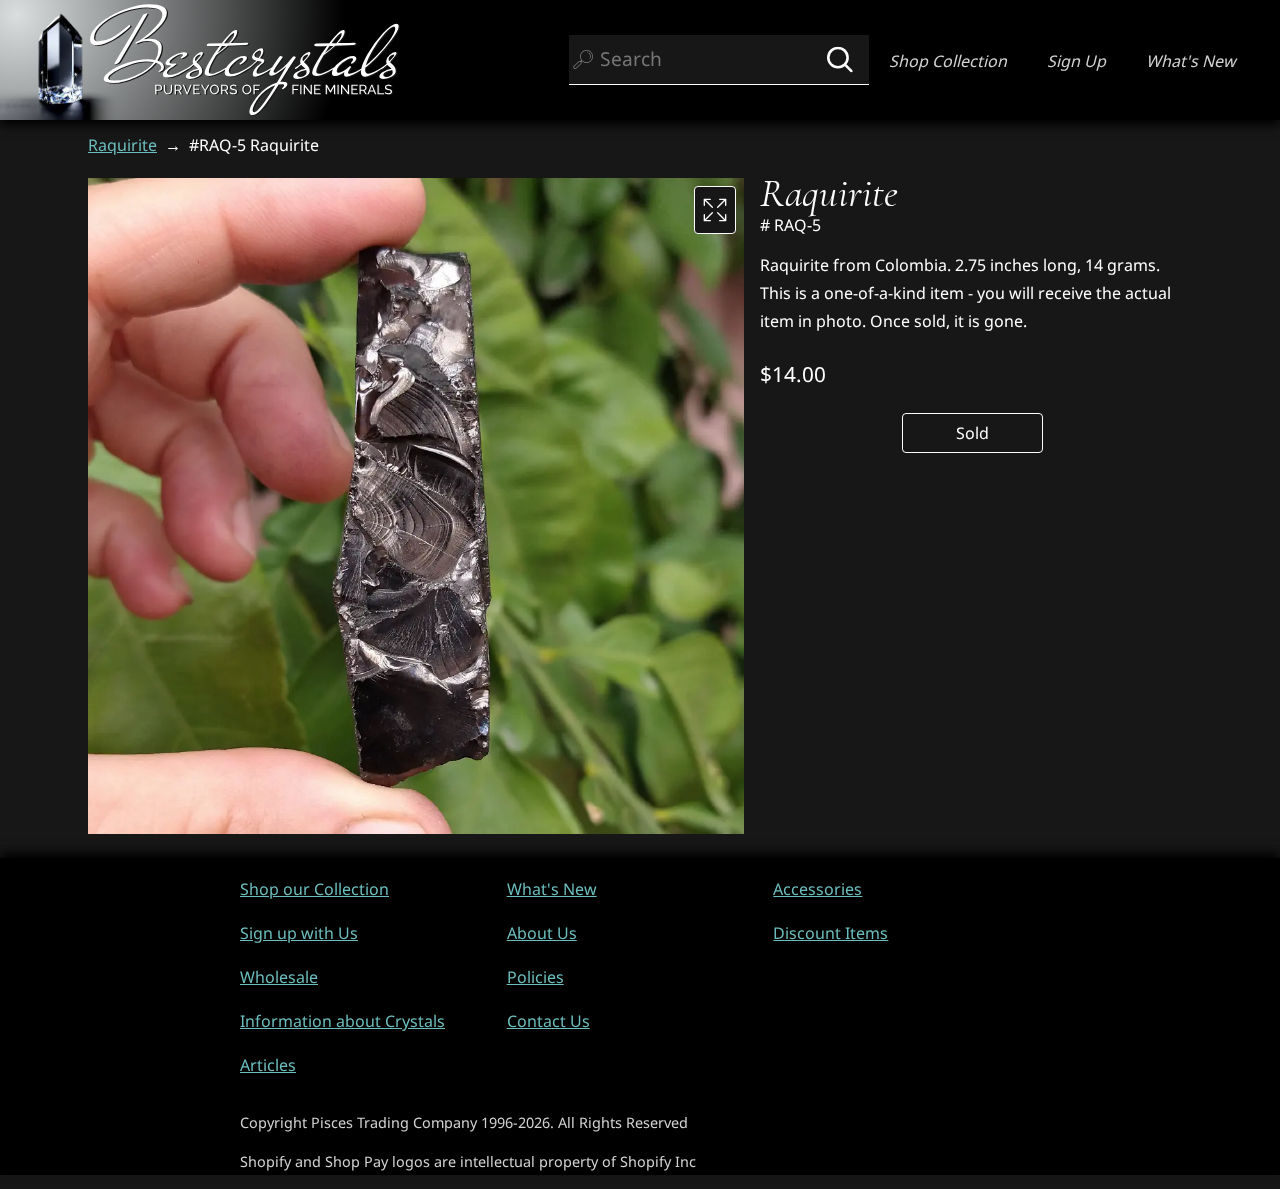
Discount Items (830, 933)
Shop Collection (948, 61)
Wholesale (279, 977)
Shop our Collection (314, 889)
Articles (268, 1065)
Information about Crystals (342, 1021)
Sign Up (1076, 61)
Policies (535, 977)
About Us (542, 933)
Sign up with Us (299, 933)
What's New (1191, 61)
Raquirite (122, 145)
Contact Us (548, 1021)
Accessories (817, 889)
